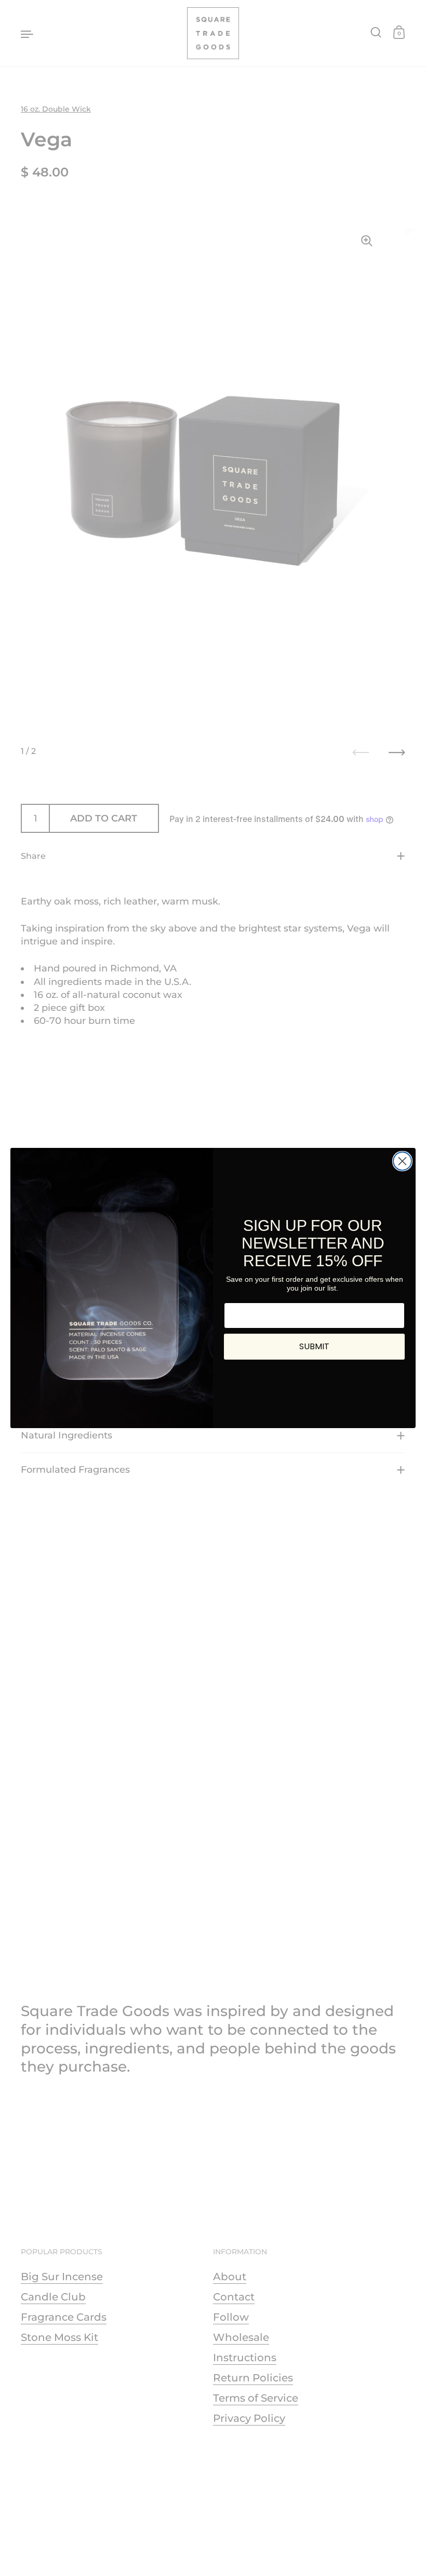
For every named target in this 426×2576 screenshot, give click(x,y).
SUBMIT (314, 1346)
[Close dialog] (402, 1161)
